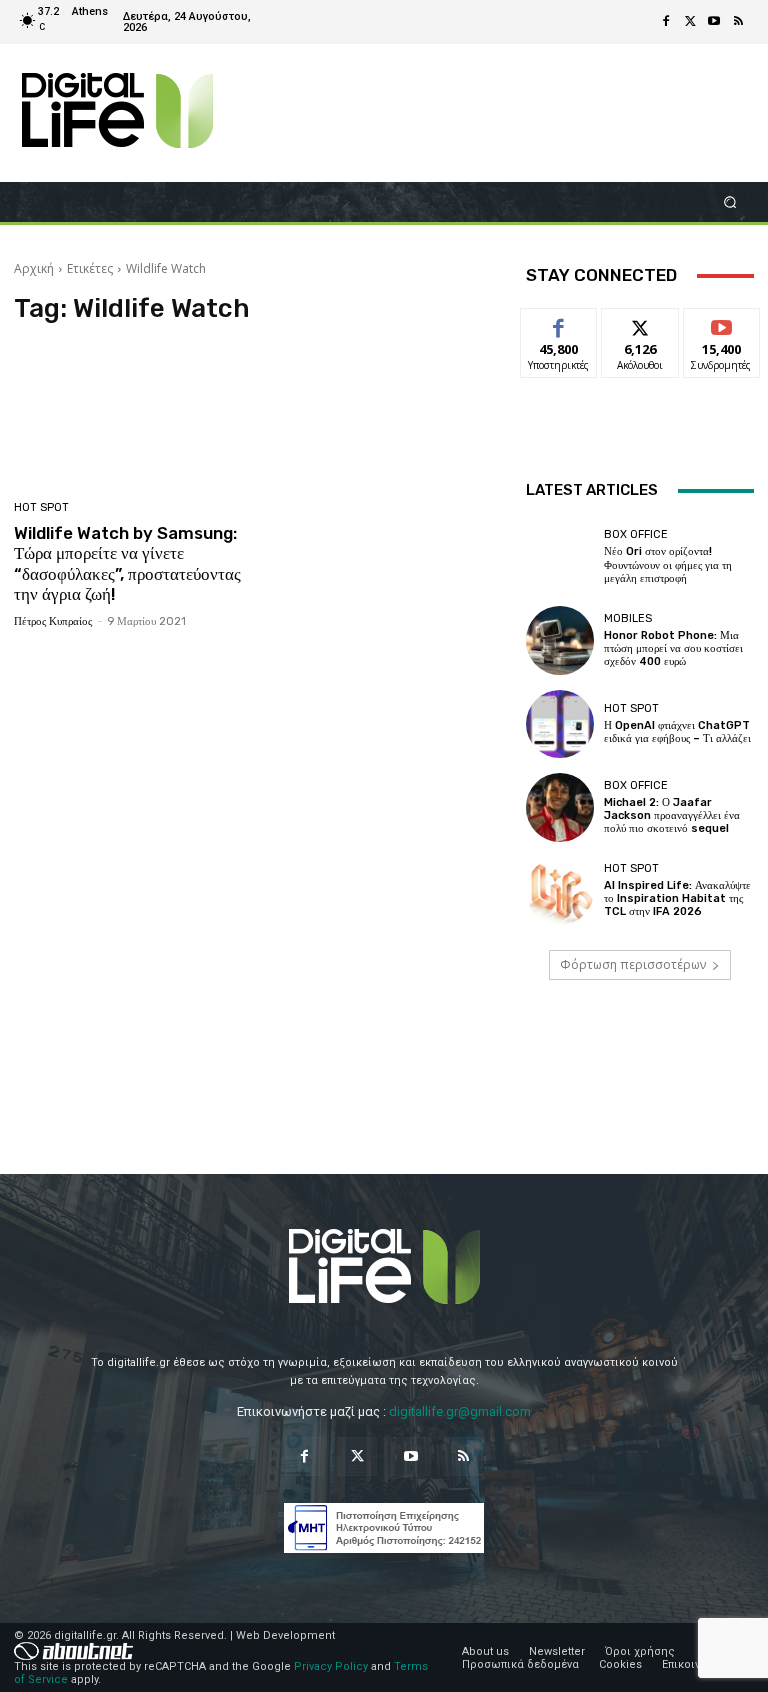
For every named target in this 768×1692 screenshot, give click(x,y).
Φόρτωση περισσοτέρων (633, 964)
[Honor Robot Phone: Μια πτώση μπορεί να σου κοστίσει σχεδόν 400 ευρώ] (560, 640)
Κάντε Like (559, 323)
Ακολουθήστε (646, 323)
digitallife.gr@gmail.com (460, 1411)
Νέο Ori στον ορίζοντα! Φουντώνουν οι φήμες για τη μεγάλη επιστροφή (668, 564)
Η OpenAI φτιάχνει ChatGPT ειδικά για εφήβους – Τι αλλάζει (677, 732)
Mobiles (628, 618)
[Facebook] (666, 22)
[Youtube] (714, 22)
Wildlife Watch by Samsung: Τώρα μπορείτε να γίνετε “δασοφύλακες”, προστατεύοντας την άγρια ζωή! (127, 563)
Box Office (636, 534)
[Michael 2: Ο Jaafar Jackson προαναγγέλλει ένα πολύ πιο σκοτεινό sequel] (560, 807)
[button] (730, 201)
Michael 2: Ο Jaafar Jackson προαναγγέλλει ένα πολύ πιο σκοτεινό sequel (672, 815)
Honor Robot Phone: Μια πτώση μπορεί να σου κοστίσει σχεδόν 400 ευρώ (673, 648)
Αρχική (34, 268)
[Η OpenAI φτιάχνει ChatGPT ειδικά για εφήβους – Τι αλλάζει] (560, 724)
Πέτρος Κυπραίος (53, 621)
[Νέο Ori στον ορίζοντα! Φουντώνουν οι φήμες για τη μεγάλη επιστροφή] (560, 557)
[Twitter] (690, 22)
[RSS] (738, 22)
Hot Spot (41, 507)
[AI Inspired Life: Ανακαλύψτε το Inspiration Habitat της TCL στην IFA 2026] (560, 891)
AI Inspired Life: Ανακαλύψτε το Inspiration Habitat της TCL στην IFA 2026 (677, 898)
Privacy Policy (331, 1666)
